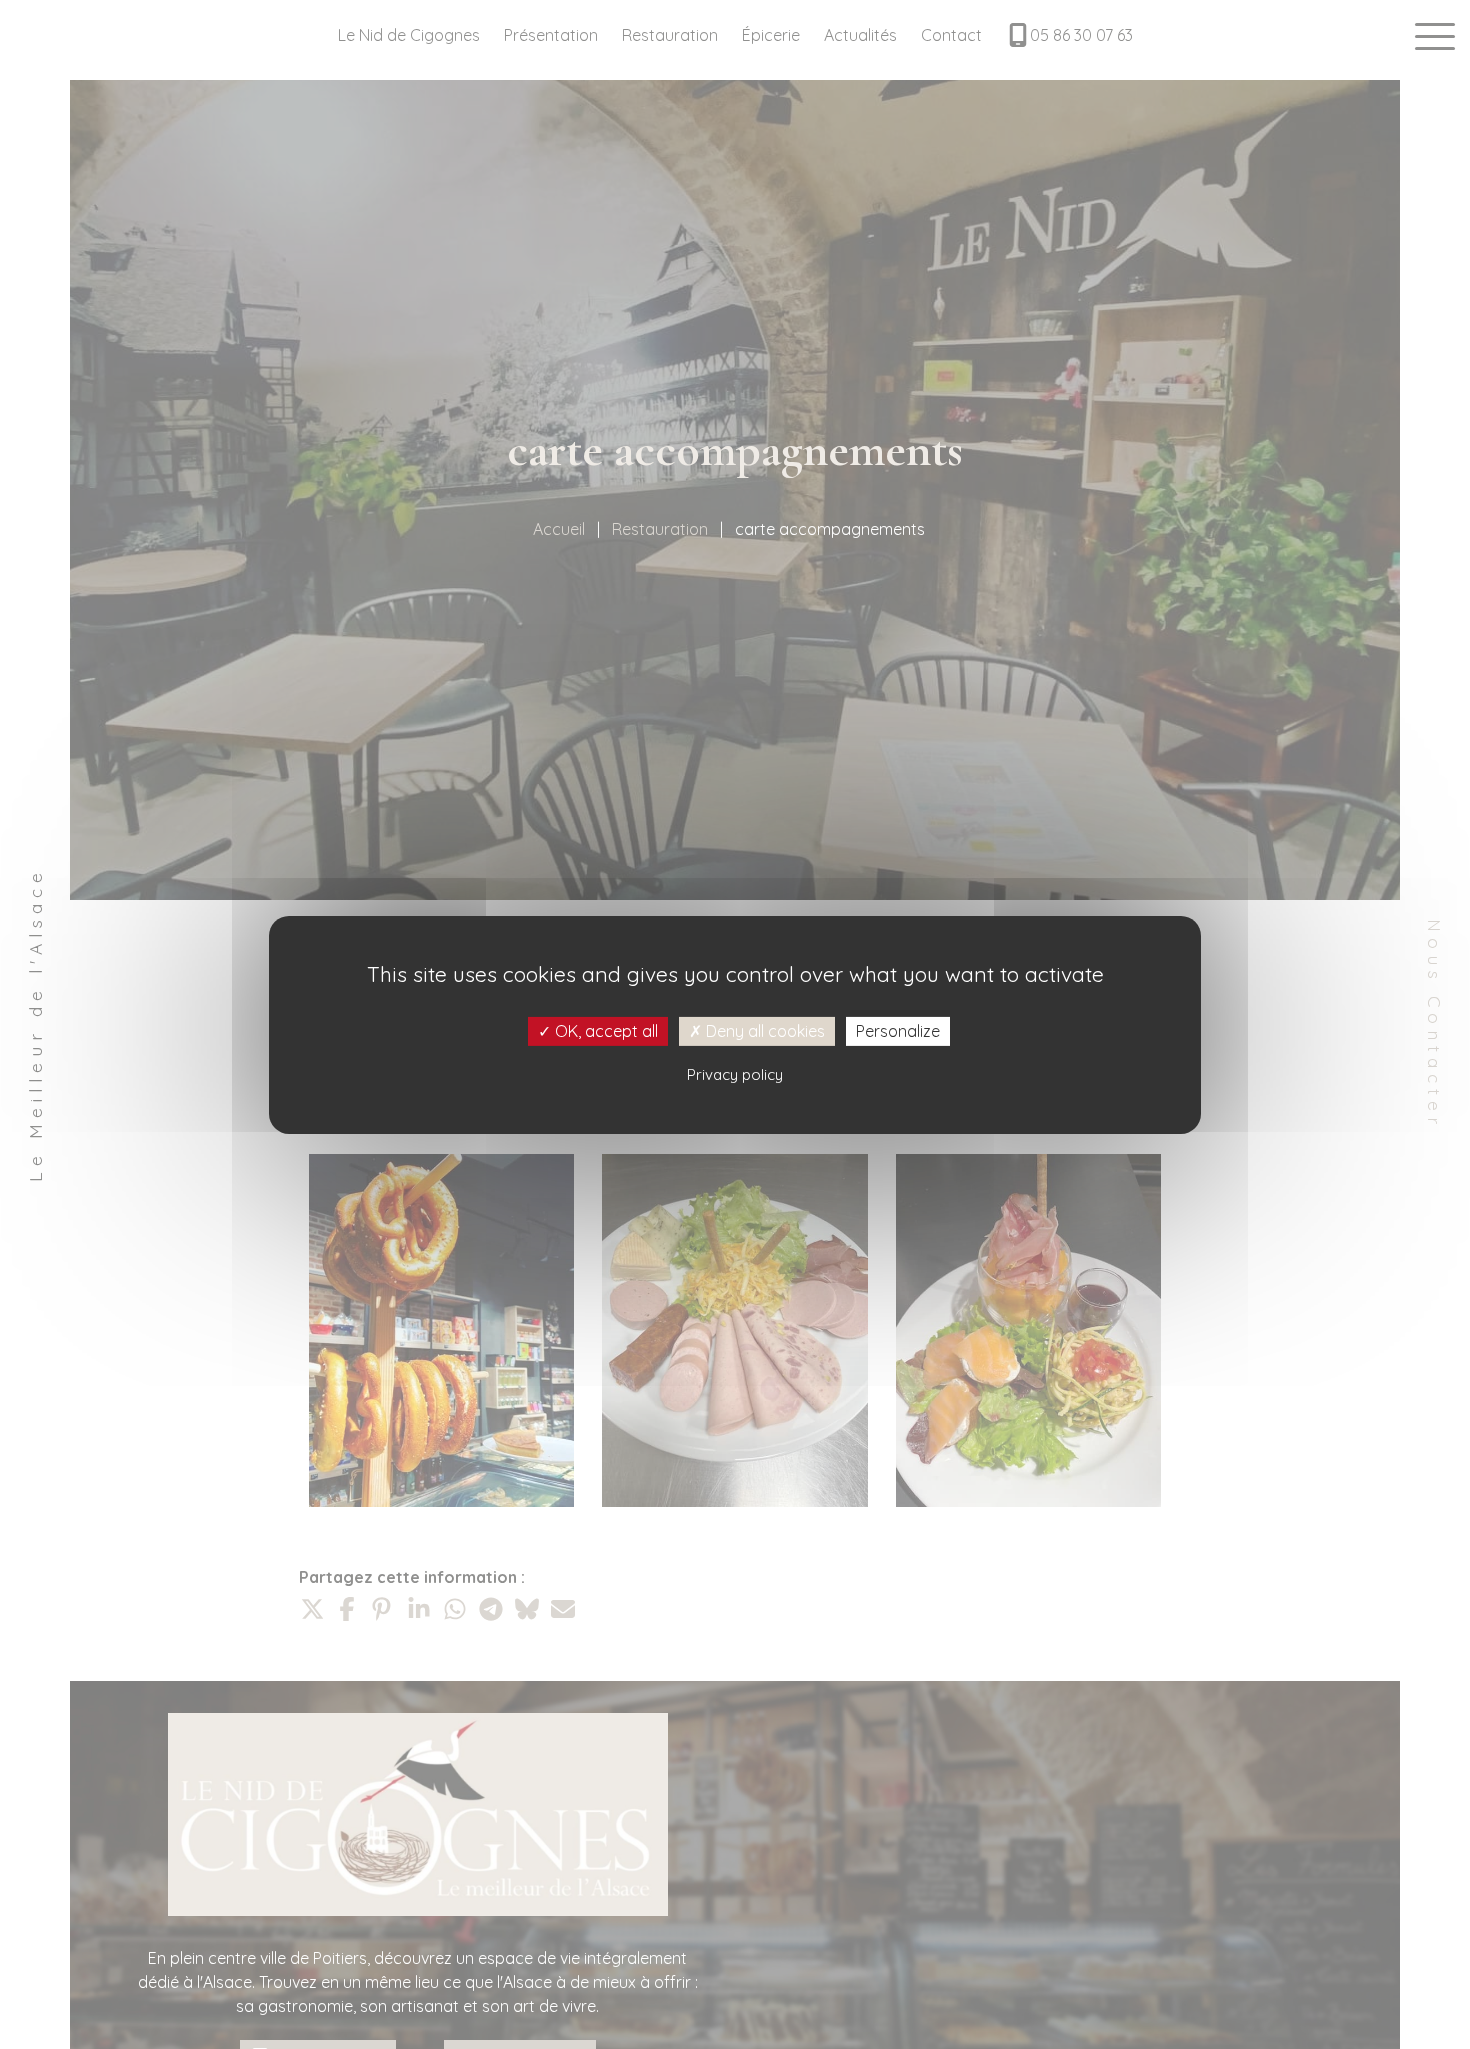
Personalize (898, 1030)
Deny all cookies (763, 1030)
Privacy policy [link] (735, 1073)
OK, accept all (604, 1030)
